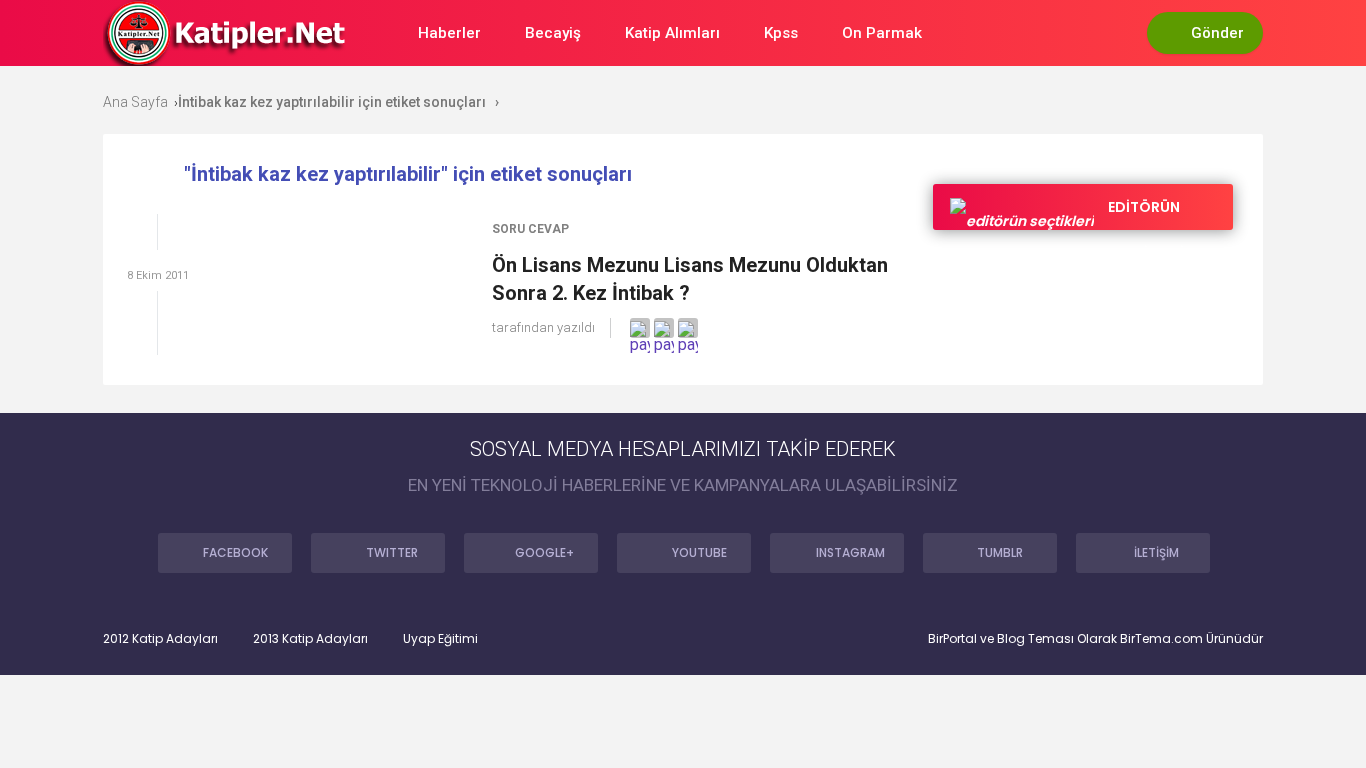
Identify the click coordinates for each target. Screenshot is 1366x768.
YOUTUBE (699, 552)
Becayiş (553, 33)
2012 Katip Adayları (160, 639)
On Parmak (882, 33)
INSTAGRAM (850, 552)
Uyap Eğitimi (440, 639)
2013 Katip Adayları (310, 639)
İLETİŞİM (1156, 552)
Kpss (781, 33)
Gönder (1217, 33)
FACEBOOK (235, 552)
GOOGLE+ (544, 552)
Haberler (449, 33)
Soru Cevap (530, 229)
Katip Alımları (672, 33)
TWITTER (392, 552)
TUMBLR (1000, 552)
